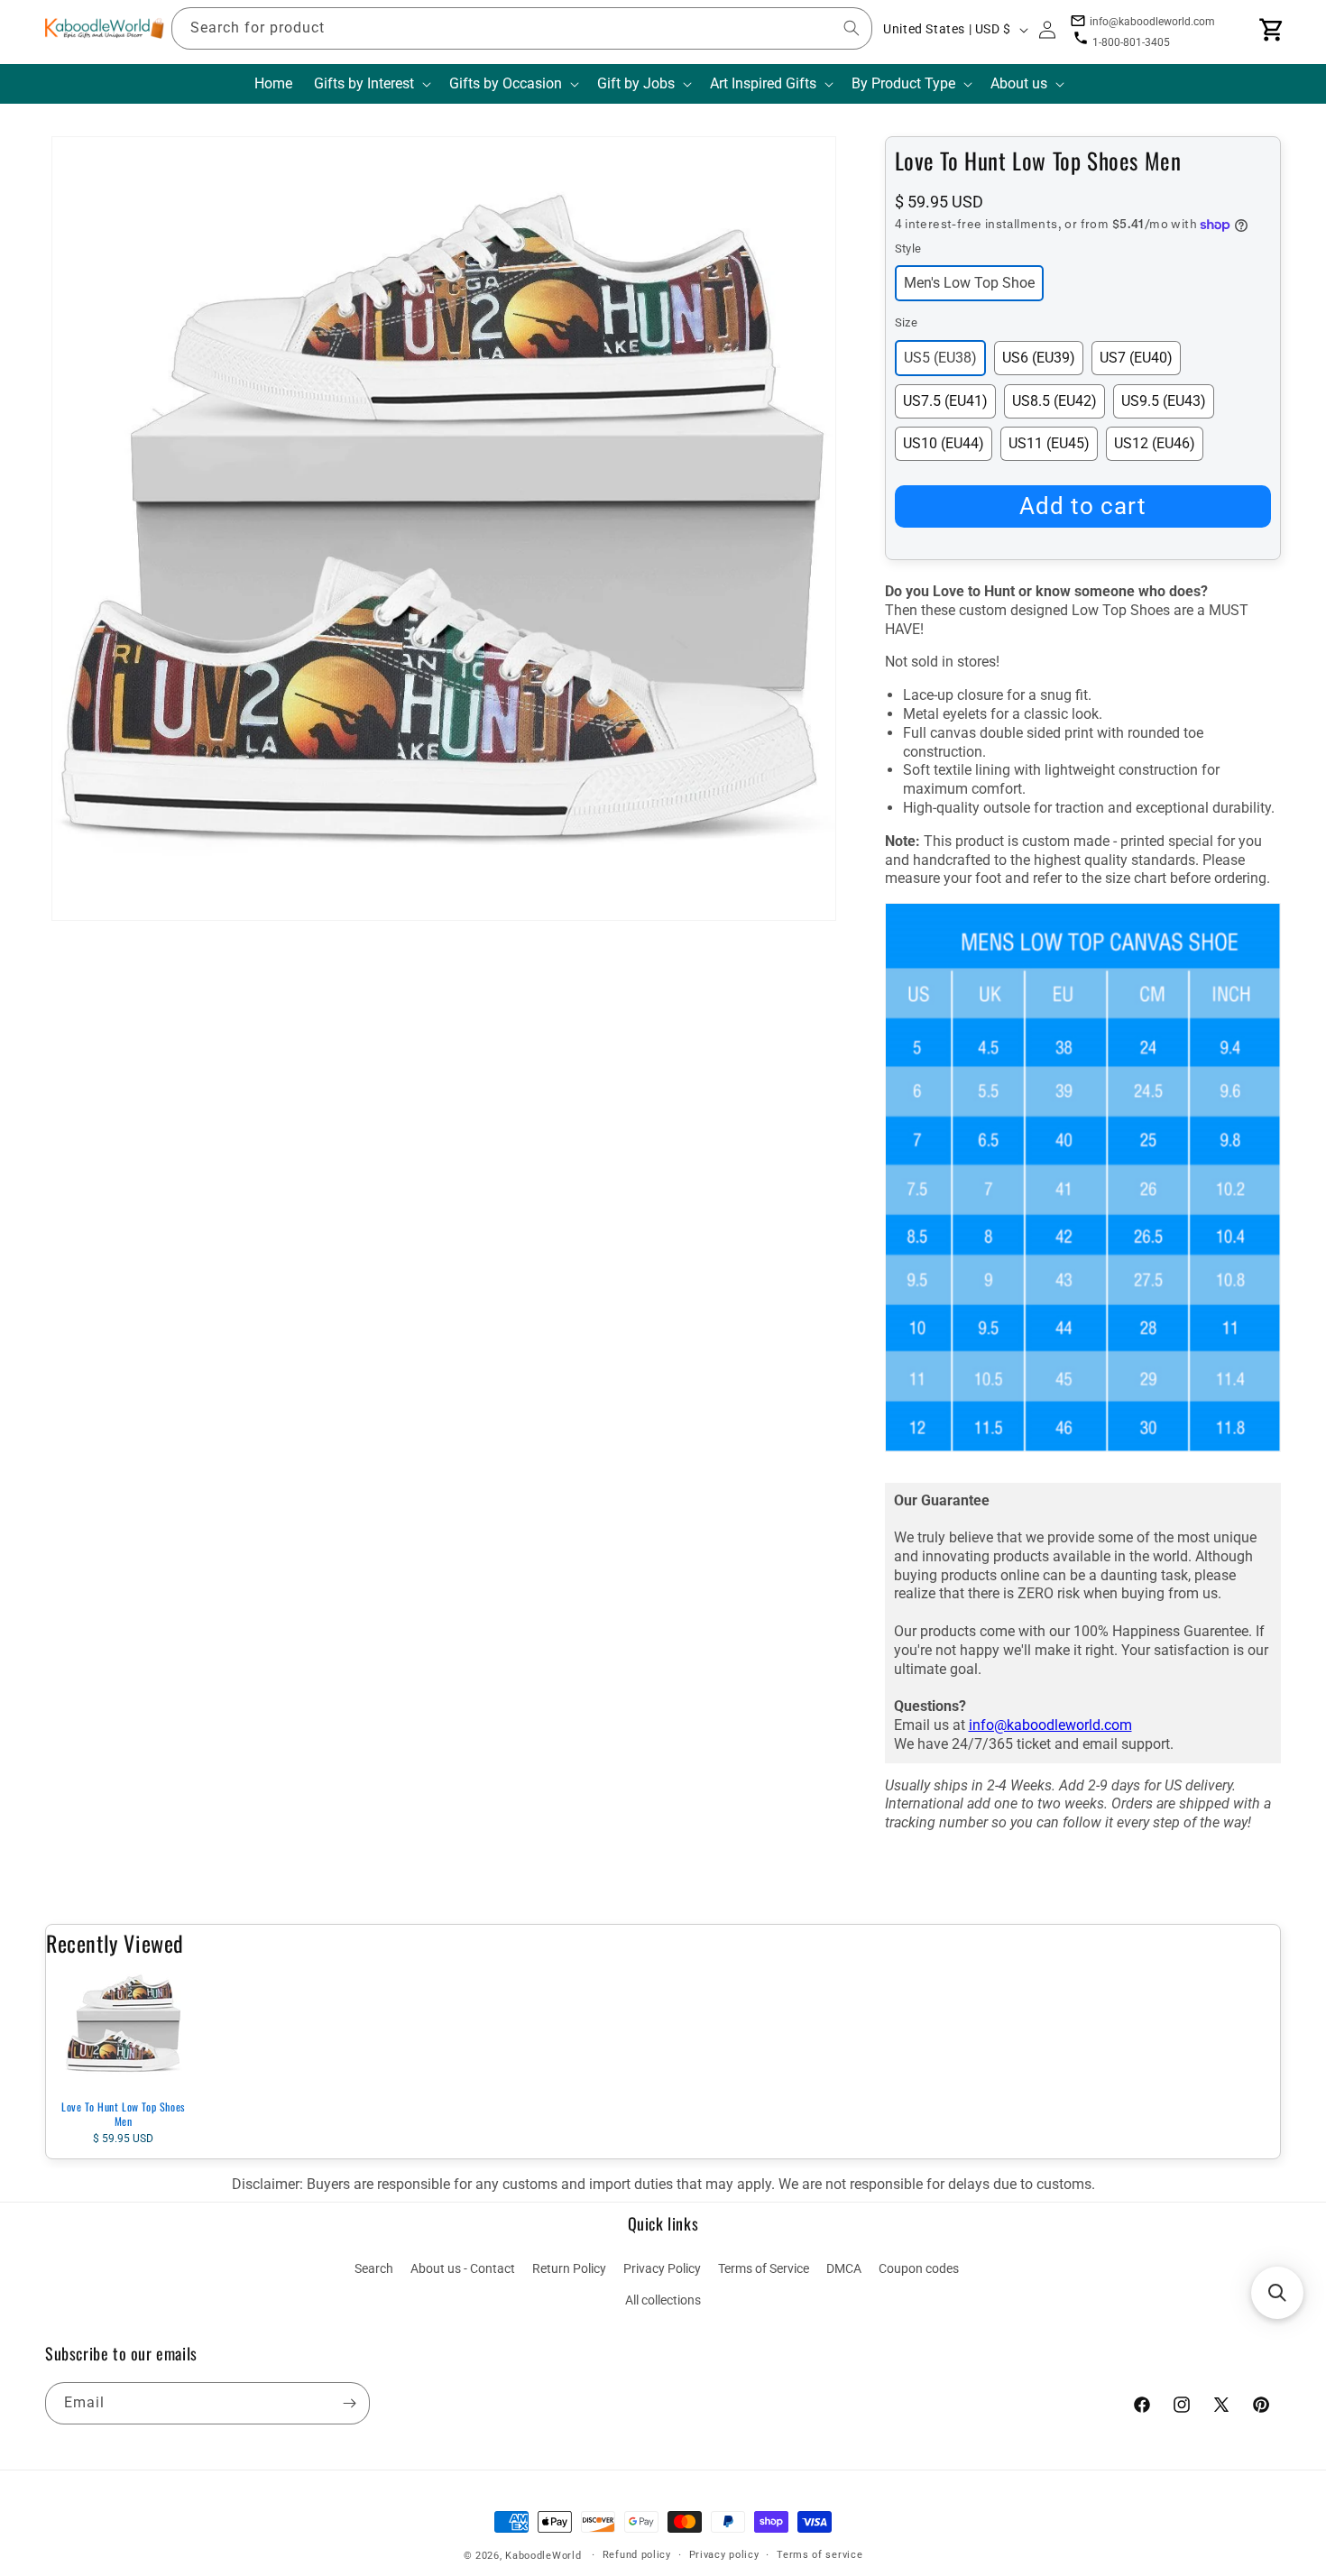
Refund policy (637, 2555)
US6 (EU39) (1039, 358)
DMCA (844, 2268)
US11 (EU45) (1049, 443)
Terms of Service (764, 2268)
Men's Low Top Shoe (969, 283)
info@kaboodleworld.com (1050, 1725)
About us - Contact (463, 2268)
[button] (371, 84)
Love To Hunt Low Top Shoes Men (123, 2114)
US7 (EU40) (1136, 358)
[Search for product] (852, 28)
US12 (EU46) (1155, 443)
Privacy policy (724, 2555)
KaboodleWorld (543, 2556)
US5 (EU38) (940, 358)
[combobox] (522, 28)
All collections (663, 2300)
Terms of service (820, 2555)
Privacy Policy (662, 2268)
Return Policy (569, 2268)
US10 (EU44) (944, 443)
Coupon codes (919, 2268)
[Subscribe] (349, 2403)
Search (374, 2268)
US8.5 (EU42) (1054, 401)
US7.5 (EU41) (945, 401)
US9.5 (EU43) (1164, 401)
